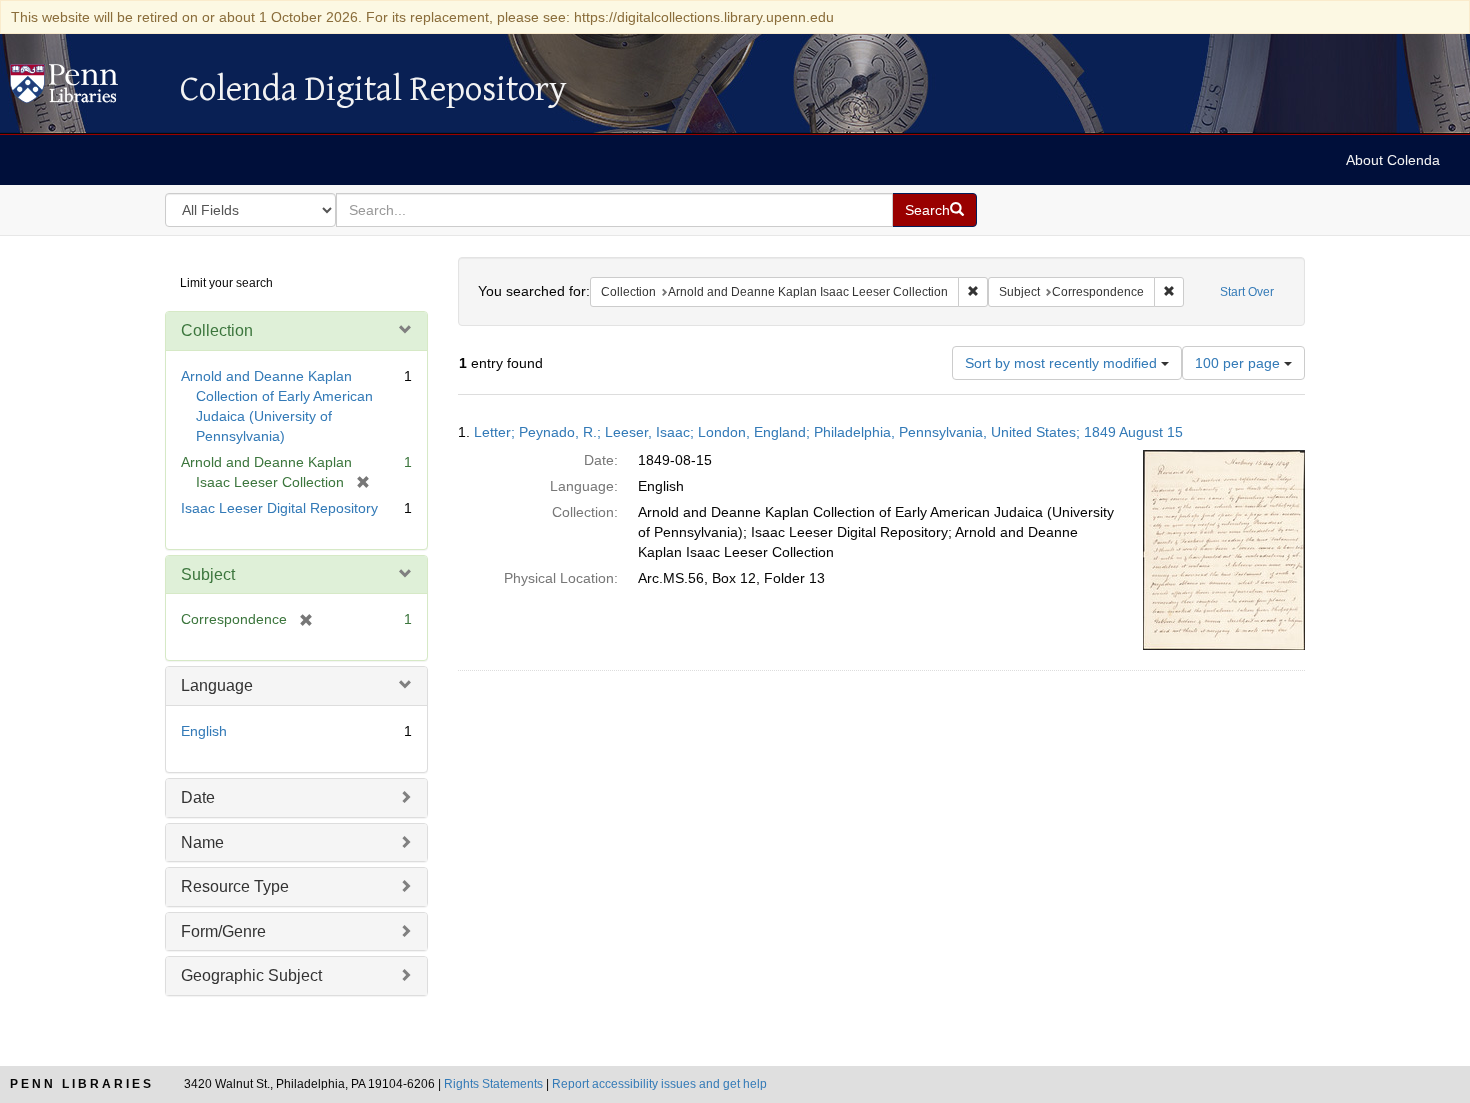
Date (198, 797)
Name (202, 842)
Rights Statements (493, 1084)
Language (217, 685)
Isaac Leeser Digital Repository (279, 508)
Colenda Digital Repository (85, 89)
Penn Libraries (82, 1084)
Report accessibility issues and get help (659, 1084)
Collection (217, 330)
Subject (208, 574)
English (204, 731)
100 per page (1239, 363)
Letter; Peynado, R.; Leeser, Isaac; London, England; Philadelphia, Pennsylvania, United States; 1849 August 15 (828, 432)
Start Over (1247, 292)
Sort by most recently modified (1063, 363)
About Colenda (1393, 160)
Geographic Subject (251, 975)
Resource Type (235, 886)
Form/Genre (223, 931)
